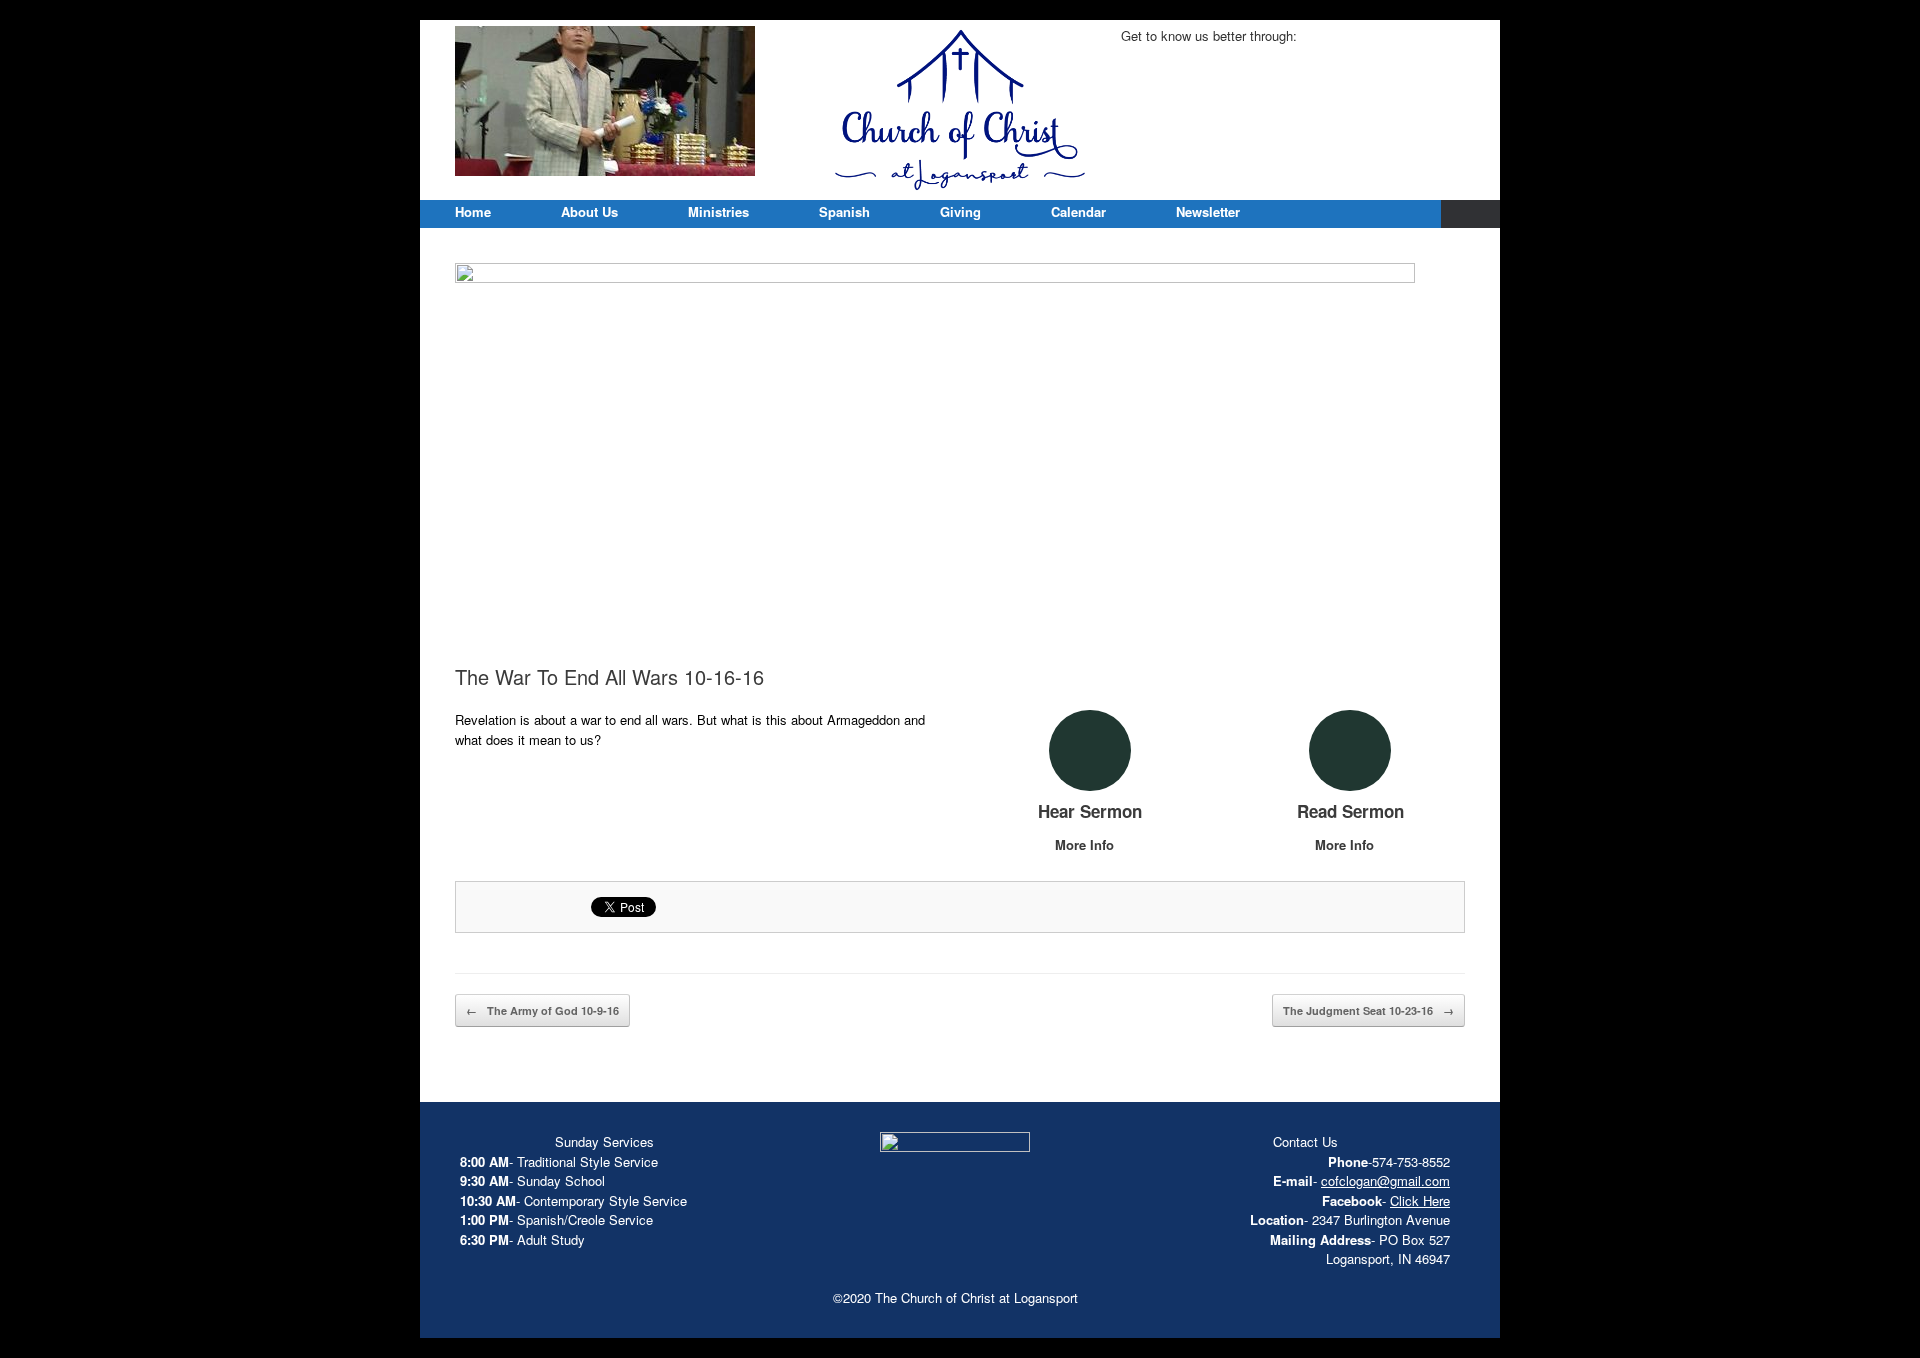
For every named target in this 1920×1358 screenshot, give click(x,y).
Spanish (844, 211)
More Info (1086, 844)
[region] (605, 101)
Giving (960, 211)
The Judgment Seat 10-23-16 (1368, 1010)
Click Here (1420, 1200)
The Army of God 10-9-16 (542, 1010)
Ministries (718, 211)
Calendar (1078, 211)
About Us (589, 211)
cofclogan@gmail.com (1385, 1180)
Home (473, 211)
